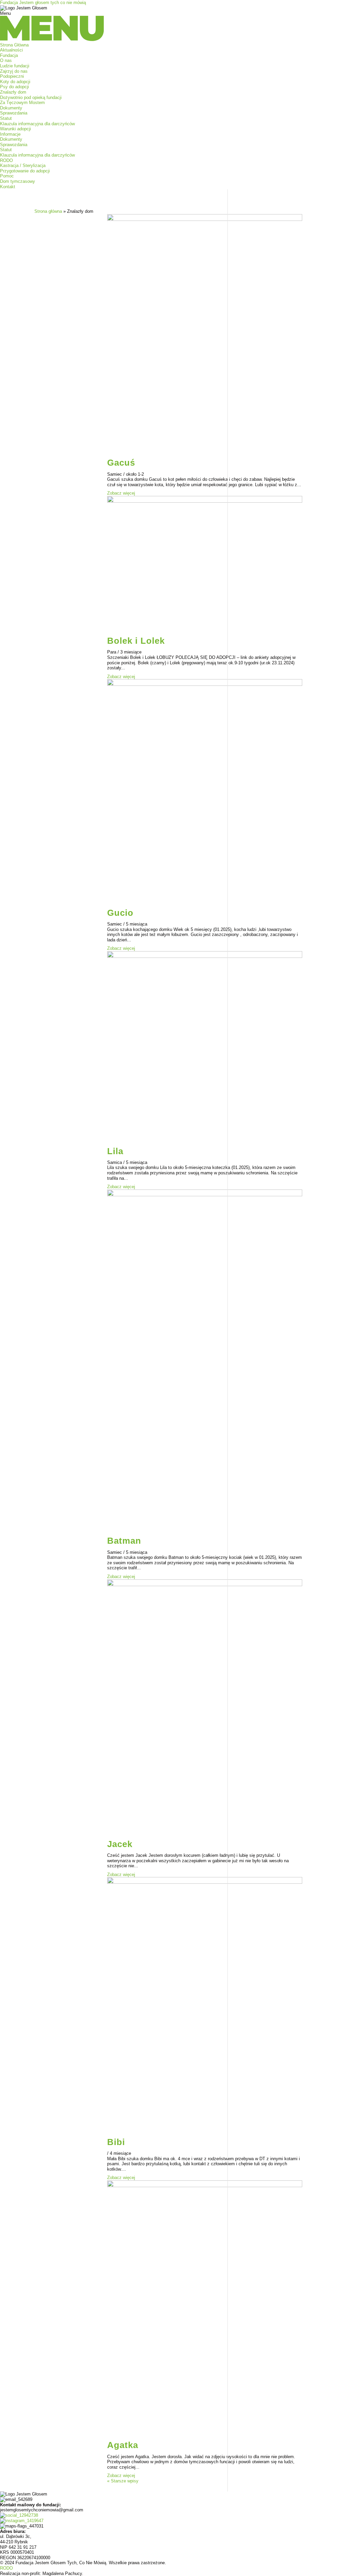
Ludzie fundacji (15, 66)
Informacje (10, 134)
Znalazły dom (13, 92)
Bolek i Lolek (136, 641)
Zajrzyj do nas (14, 71)
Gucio (120, 913)
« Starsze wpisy (123, 2481)
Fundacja (9, 55)
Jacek (120, 1844)
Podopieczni (12, 76)
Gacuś (121, 463)
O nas (6, 60)
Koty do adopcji (15, 82)
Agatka (123, 2445)
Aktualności (11, 50)
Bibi (116, 2142)
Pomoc (7, 176)
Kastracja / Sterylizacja (23, 165)
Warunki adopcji (15, 129)
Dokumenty (11, 108)
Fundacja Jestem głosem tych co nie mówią (43, 3)
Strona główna (48, 211)
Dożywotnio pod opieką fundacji (31, 97)
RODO (6, 160)
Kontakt (8, 187)
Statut (6, 118)
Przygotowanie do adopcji (25, 171)
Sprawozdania (14, 113)
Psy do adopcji (14, 87)
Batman (124, 1541)
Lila (115, 1151)
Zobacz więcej (121, 493)
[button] (172, 27)
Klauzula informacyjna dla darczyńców (37, 124)
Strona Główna (14, 45)
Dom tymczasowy (18, 181)
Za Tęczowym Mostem (22, 103)
